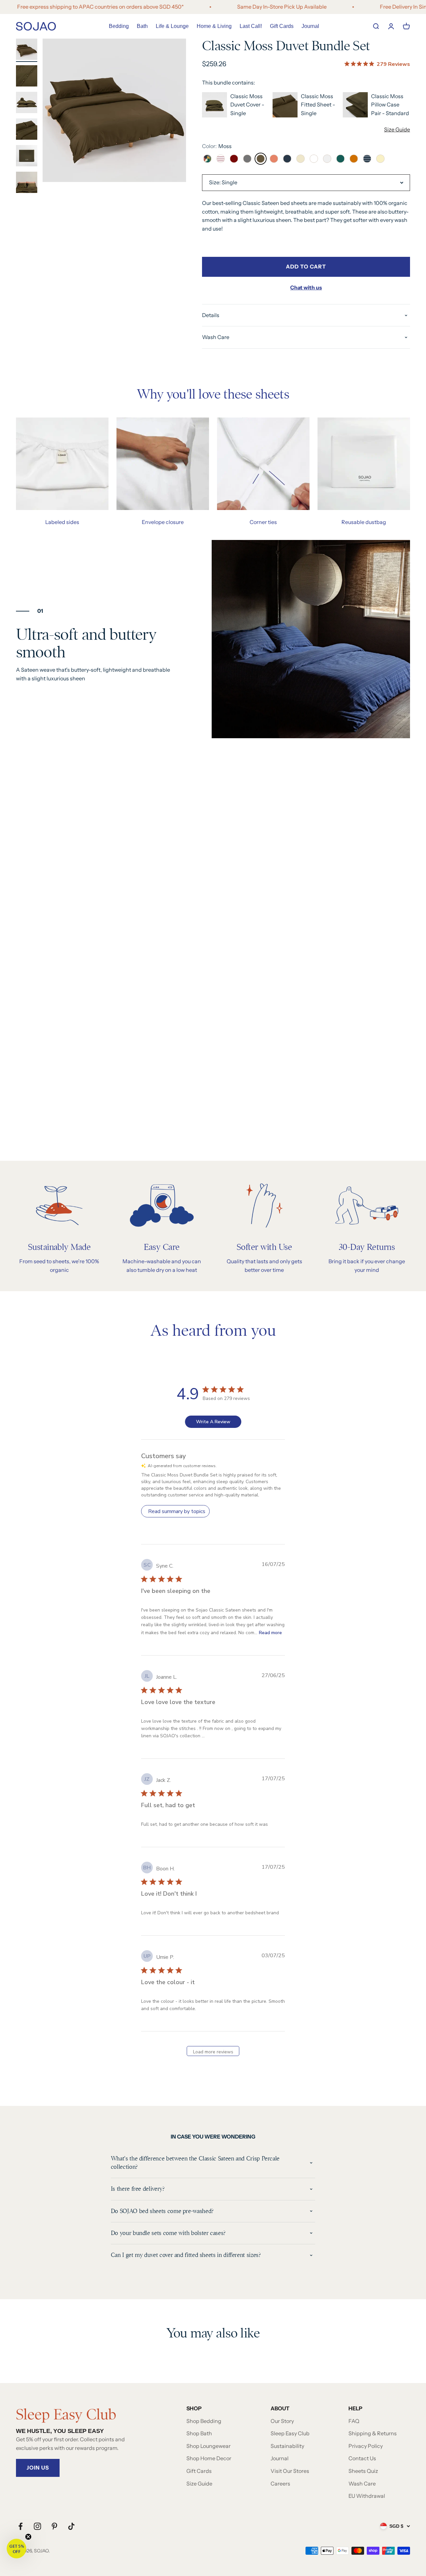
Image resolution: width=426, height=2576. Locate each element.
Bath (142, 26)
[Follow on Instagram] (37, 2526)
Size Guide (397, 129)
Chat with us (306, 287)
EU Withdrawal (367, 2496)
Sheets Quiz (363, 2471)
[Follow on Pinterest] (54, 2526)
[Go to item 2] (27, 77)
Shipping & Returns (373, 2433)
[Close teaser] (28, 2537)
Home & (214, 26)
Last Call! (251, 26)
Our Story (282, 2421)
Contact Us (362, 2458)
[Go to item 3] (27, 103)
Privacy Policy (366, 2446)
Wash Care (362, 2484)
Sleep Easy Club (290, 2433)
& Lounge (172, 26)
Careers (280, 2484)
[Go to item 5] (27, 157)
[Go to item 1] (27, 50)
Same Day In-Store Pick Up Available (239, 7)
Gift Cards (282, 26)
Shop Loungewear (209, 2446)
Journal (310, 26)
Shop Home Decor (209, 2458)
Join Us (38, 2468)
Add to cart (306, 266)
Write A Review (213, 1422)
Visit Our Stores (290, 2471)
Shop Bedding (204, 2421)
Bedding (119, 26)
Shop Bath (199, 2433)
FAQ (354, 2421)
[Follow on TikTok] (71, 2526)
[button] (16, 2549)
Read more (270, 1633)
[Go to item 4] (27, 130)
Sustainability (287, 2446)
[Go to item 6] (27, 183)
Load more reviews (213, 2052)
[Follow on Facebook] (20, 2526)
